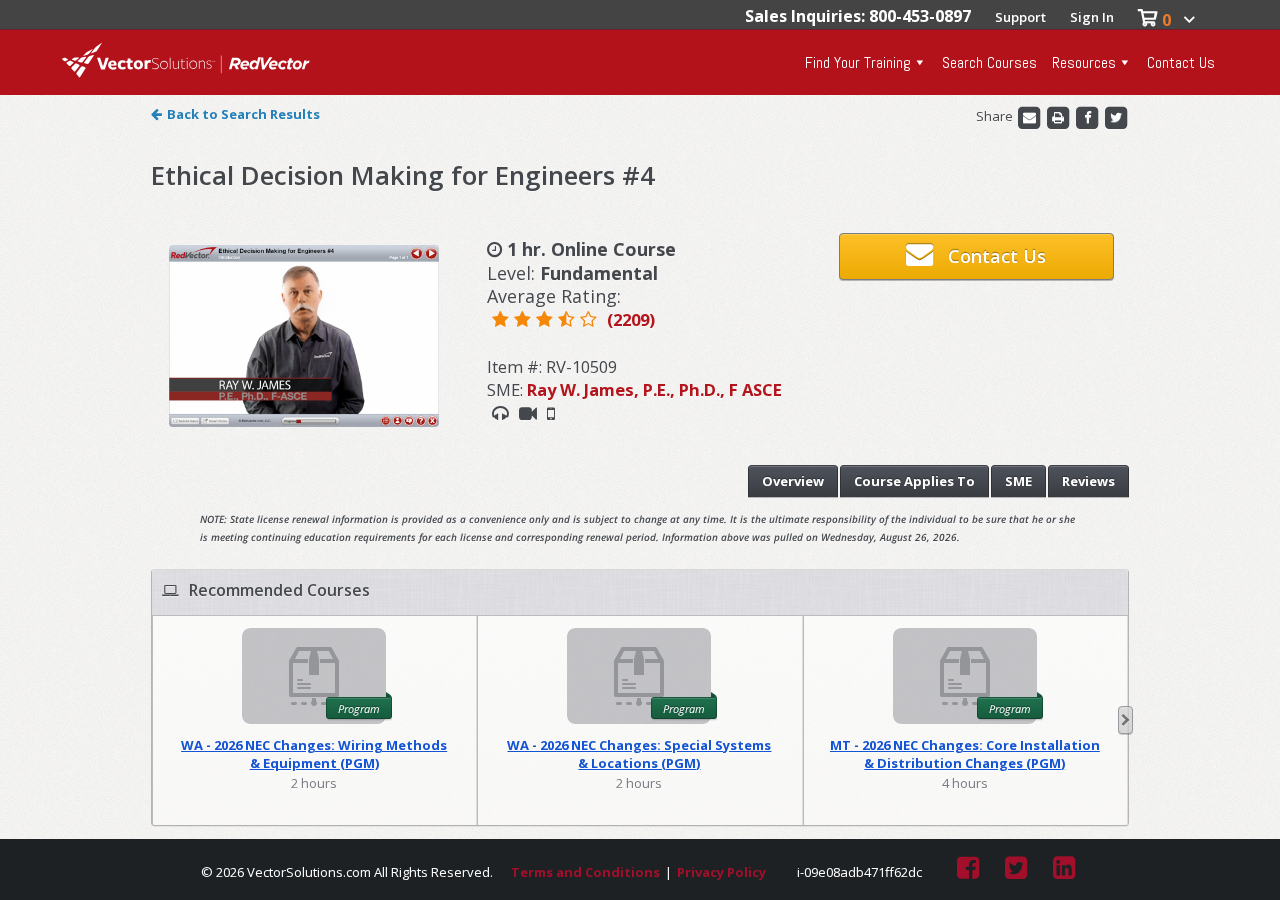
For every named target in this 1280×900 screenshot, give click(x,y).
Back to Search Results (243, 114)
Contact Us (1181, 62)
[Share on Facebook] (1088, 116)
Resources (1084, 62)
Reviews (1088, 481)
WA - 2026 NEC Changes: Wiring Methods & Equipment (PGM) (314, 754)
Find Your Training (858, 62)
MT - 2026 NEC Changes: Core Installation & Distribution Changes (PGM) (965, 754)
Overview (793, 481)
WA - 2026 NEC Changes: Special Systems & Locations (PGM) (639, 754)
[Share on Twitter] (1116, 116)
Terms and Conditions (585, 872)
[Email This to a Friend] (1030, 116)
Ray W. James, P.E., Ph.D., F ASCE (654, 389)
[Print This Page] (1059, 116)
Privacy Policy (721, 872)
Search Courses (989, 62)
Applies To (914, 481)
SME (1018, 481)
